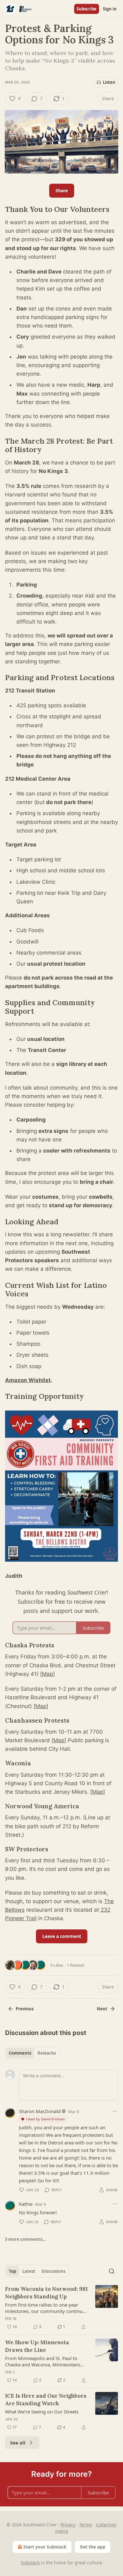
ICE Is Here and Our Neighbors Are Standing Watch (46, 2400)
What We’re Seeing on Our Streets (42, 2412)
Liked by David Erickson (46, 2119)
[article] (61, 2308)
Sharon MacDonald (40, 2111)
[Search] (112, 2271)
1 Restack (76, 1965)
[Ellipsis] (115, 2111)
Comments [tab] (20, 2053)
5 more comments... (26, 2239)
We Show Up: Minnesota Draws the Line (37, 2346)
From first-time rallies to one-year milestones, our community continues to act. (46, 2308)
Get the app (93, 2547)
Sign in (110, 9)
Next (102, 2009)
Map (47, 1674)
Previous (25, 2009)
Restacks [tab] (47, 2053)
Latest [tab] (29, 2271)
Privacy (68, 2525)
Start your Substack (45, 2547)
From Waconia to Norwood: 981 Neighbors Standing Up (46, 2293)
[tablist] (32, 2053)
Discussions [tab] (53, 2271)
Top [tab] (12, 2271)
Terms (86, 2525)
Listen (109, 82)
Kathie (26, 2204)
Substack (30, 2563)
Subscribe (87, 9)
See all (18, 2443)
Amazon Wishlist (28, 1380)
